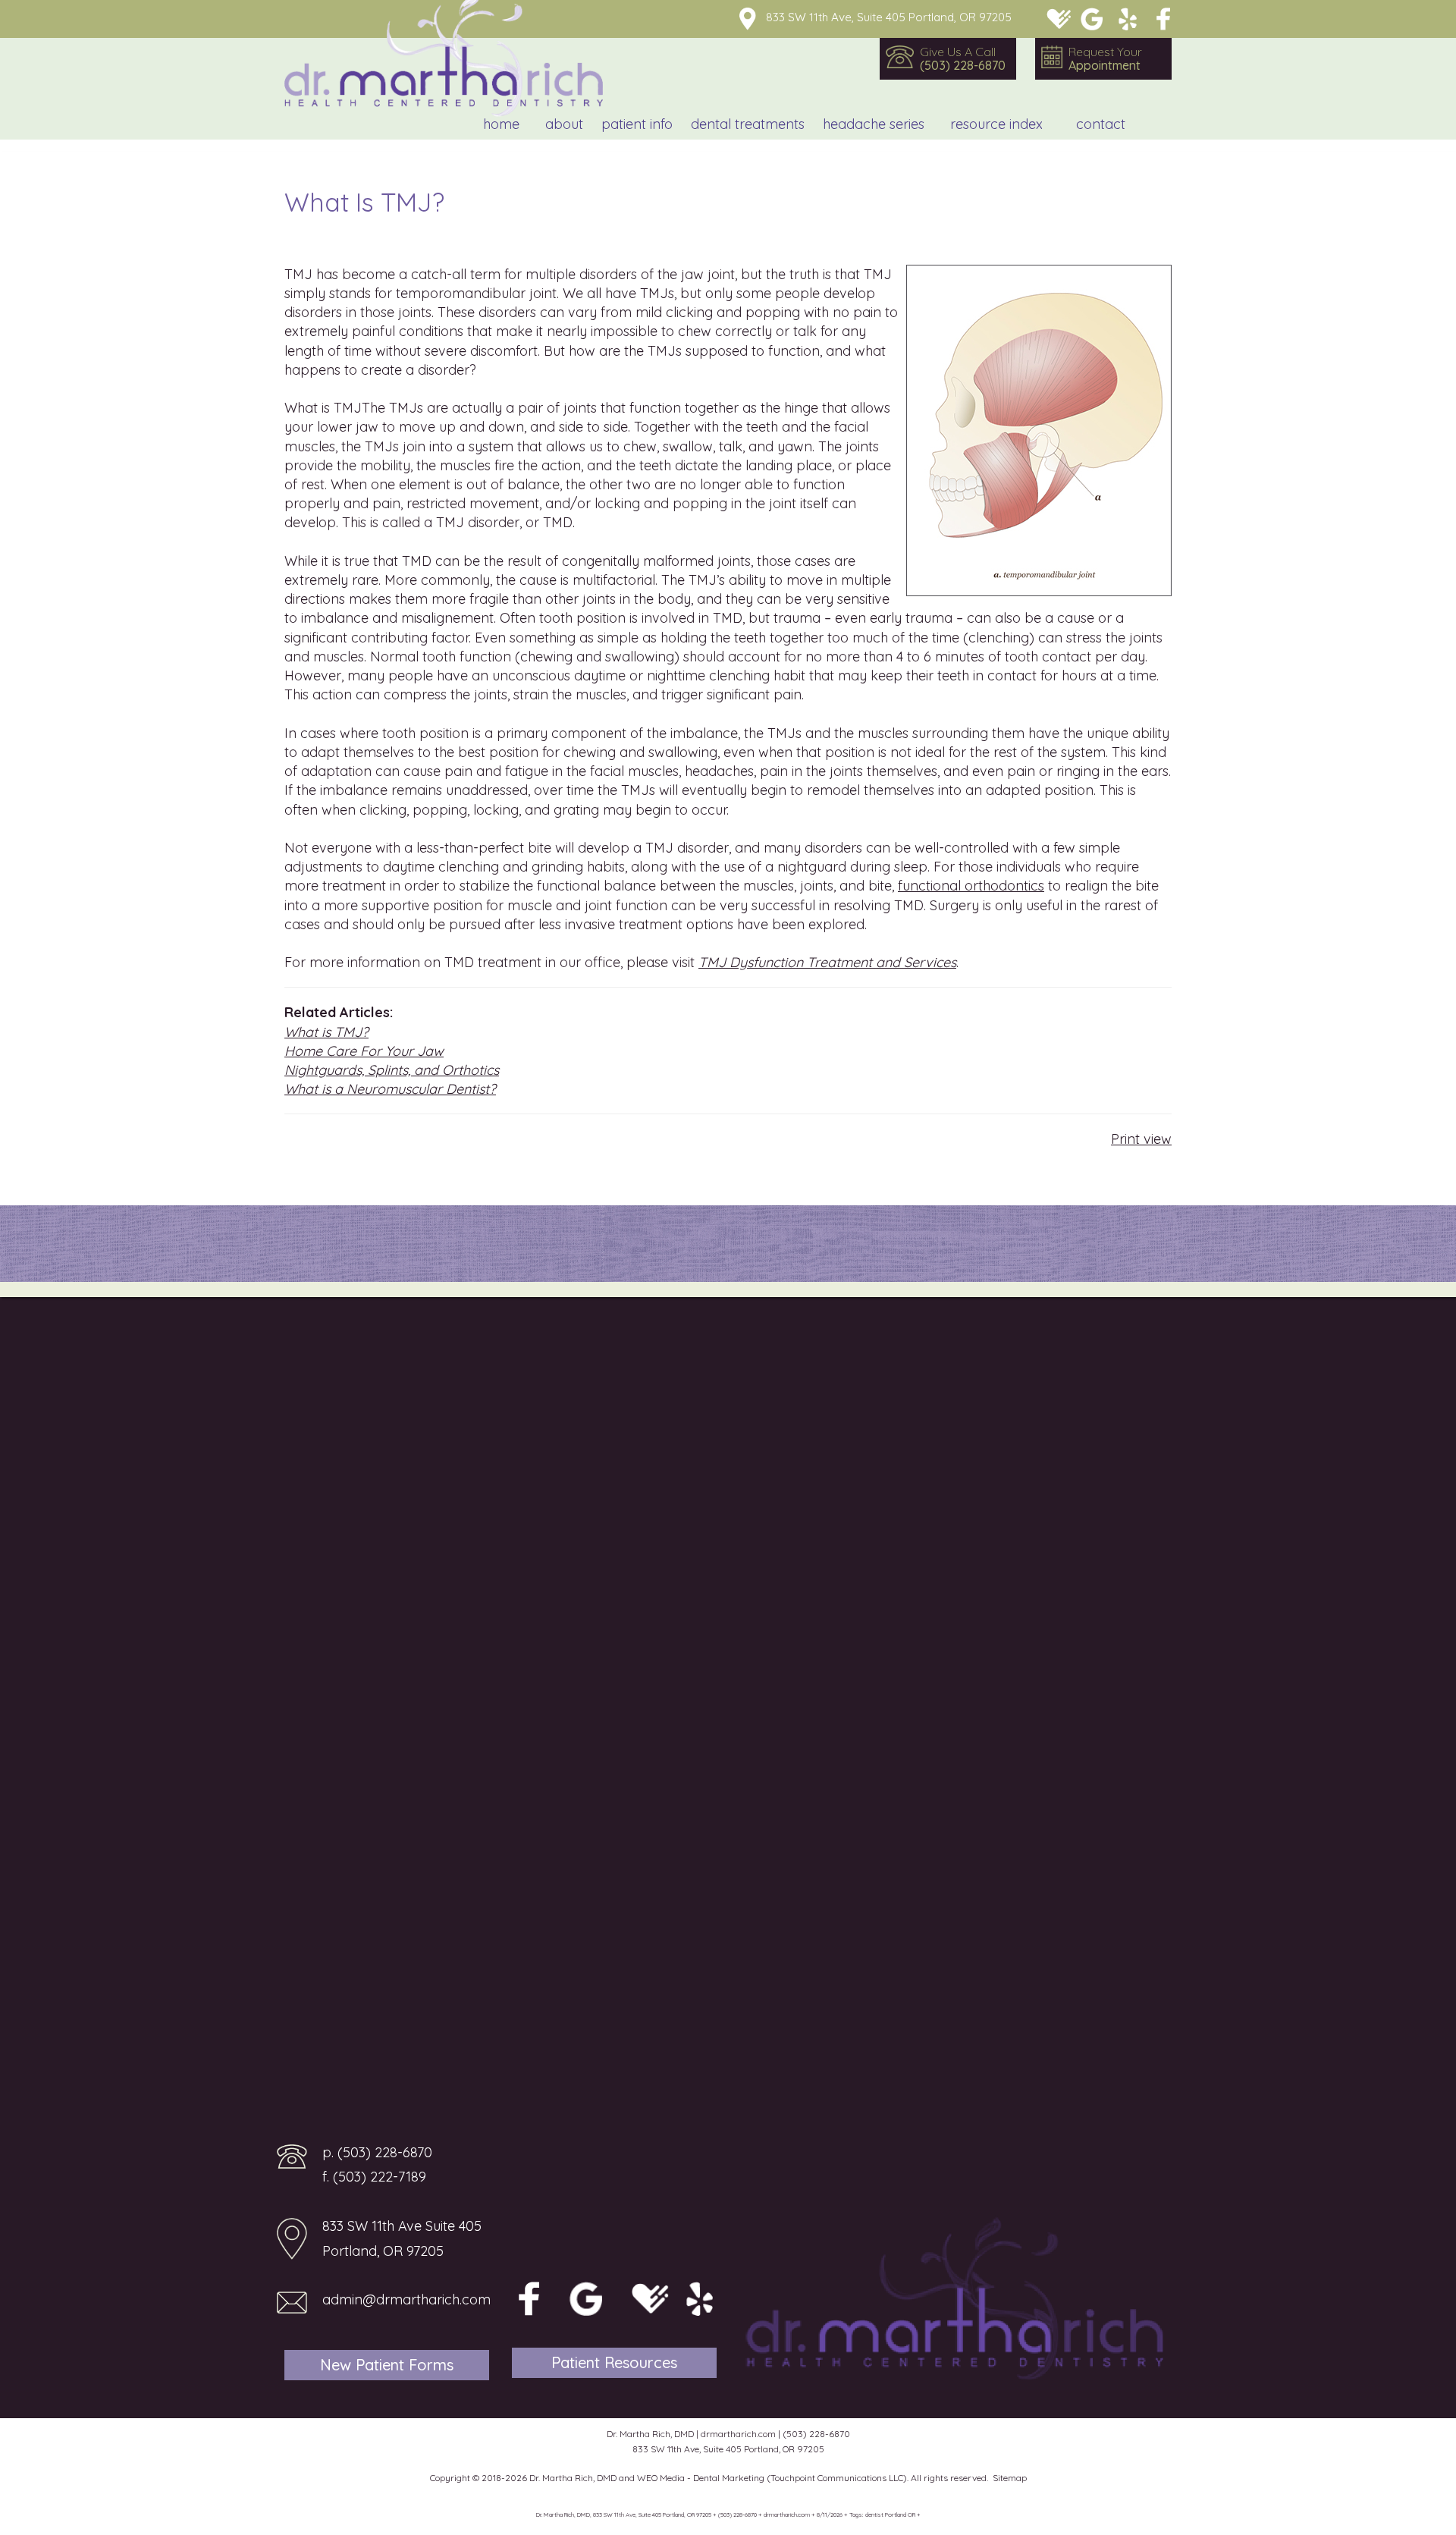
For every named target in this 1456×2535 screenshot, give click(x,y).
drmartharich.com (738, 2434)
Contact (1101, 124)
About (564, 124)
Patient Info (637, 124)
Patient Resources (614, 2362)
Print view (1141, 1139)
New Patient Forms (387, 2365)
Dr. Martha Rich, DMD (573, 2478)
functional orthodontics (971, 886)
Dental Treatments (748, 124)
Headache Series (874, 124)
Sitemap (1010, 2478)
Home (501, 124)
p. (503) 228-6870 (377, 2152)
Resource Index (996, 124)
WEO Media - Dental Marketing (701, 2478)
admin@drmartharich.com (406, 2299)
